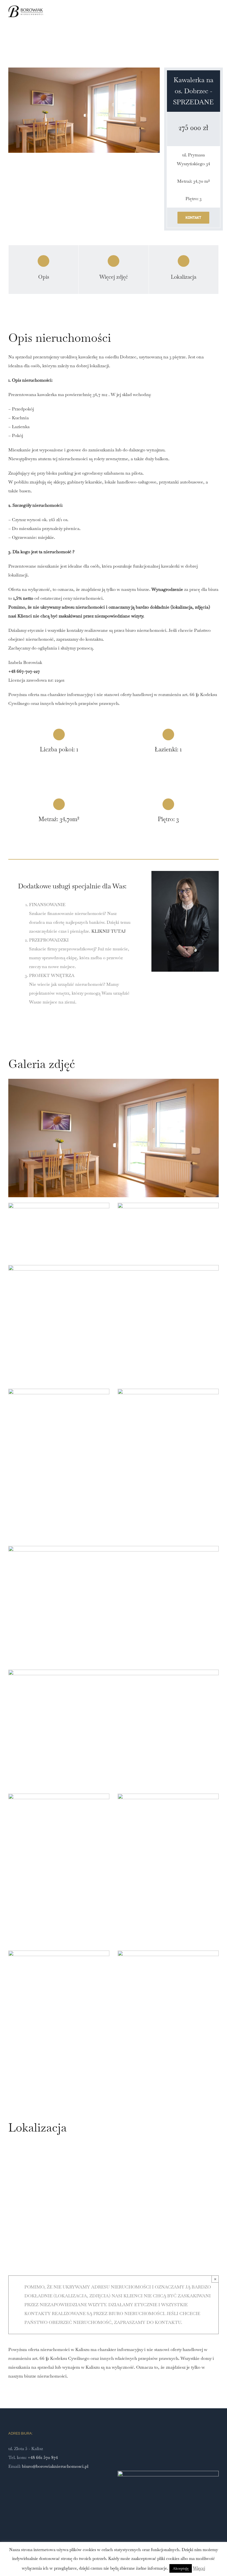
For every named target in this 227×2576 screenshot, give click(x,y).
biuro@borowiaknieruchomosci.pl (55, 2466)
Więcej (199, 2568)
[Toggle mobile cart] (207, 18)
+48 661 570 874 (43, 2457)
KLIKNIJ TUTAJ (109, 931)
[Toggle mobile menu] (216, 18)
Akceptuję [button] (181, 2568)
